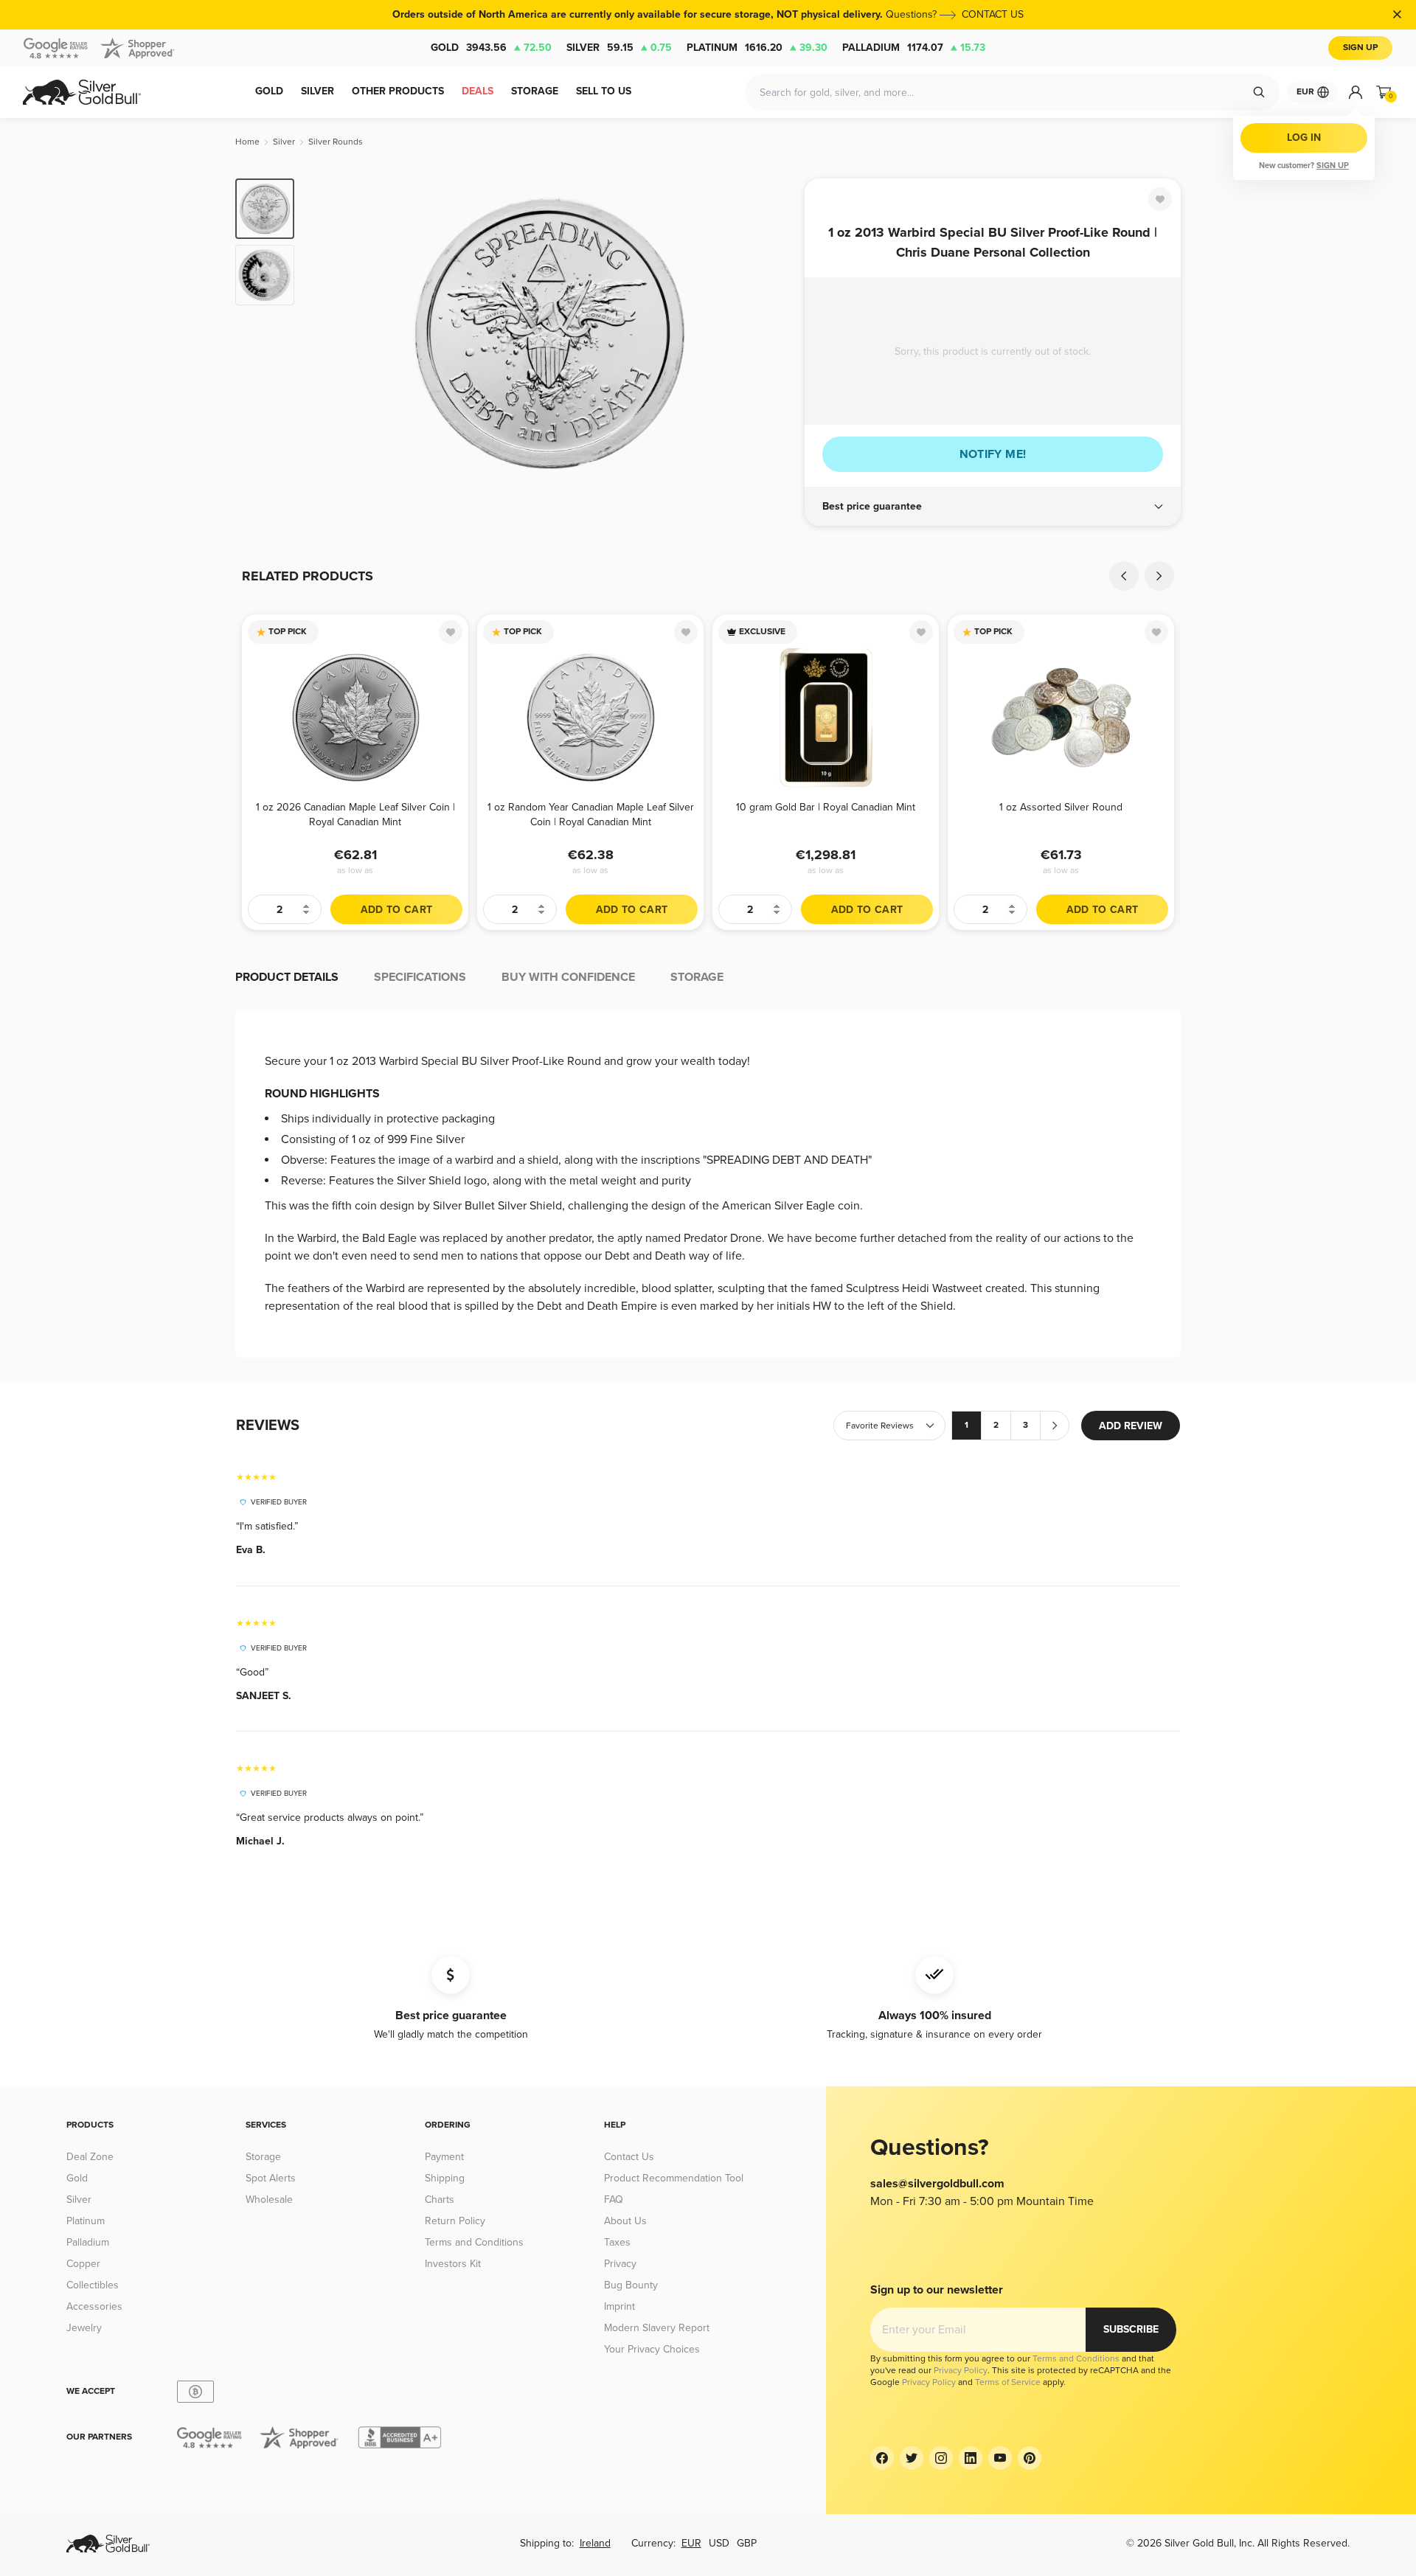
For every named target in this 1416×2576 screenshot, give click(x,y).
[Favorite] (1160, 199)
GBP (747, 2543)
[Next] (771, 333)
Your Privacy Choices (652, 2349)
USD (719, 2543)
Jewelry (84, 2328)
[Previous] (328, 333)
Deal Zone (90, 2157)
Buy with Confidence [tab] (568, 977)
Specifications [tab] (420, 977)
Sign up (1333, 166)
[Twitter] (912, 2458)
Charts (440, 2200)
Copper (83, 2264)
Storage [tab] (697, 977)
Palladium (914, 48)
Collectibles (93, 2285)
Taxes (617, 2242)
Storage (263, 2157)
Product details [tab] (287, 977)
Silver (619, 48)
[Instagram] (941, 2458)
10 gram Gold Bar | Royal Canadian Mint (826, 807)
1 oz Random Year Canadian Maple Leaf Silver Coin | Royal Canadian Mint (591, 815)
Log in (1304, 138)
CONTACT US (993, 14)
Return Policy (455, 2221)
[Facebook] (882, 2458)
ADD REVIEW (1131, 1426)
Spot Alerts (271, 2178)
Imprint (619, 2306)
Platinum (757, 48)
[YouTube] (1000, 2458)
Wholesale (269, 2200)
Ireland (595, 2543)
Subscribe (1131, 2329)
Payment (444, 2157)
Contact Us (629, 2157)
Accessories (94, 2306)
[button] (993, 507)
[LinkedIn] (971, 2458)
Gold (491, 48)
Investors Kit (453, 2264)
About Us (625, 2221)
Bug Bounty (631, 2285)
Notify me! (993, 454)
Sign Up (1360, 48)
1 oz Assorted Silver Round (1061, 807)
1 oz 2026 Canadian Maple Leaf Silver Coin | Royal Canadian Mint (355, 815)
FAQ (614, 2200)
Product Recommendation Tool (674, 2178)
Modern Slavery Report (657, 2328)
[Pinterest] (1030, 2458)
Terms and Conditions (474, 2242)
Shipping (445, 2178)
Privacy (620, 2264)
